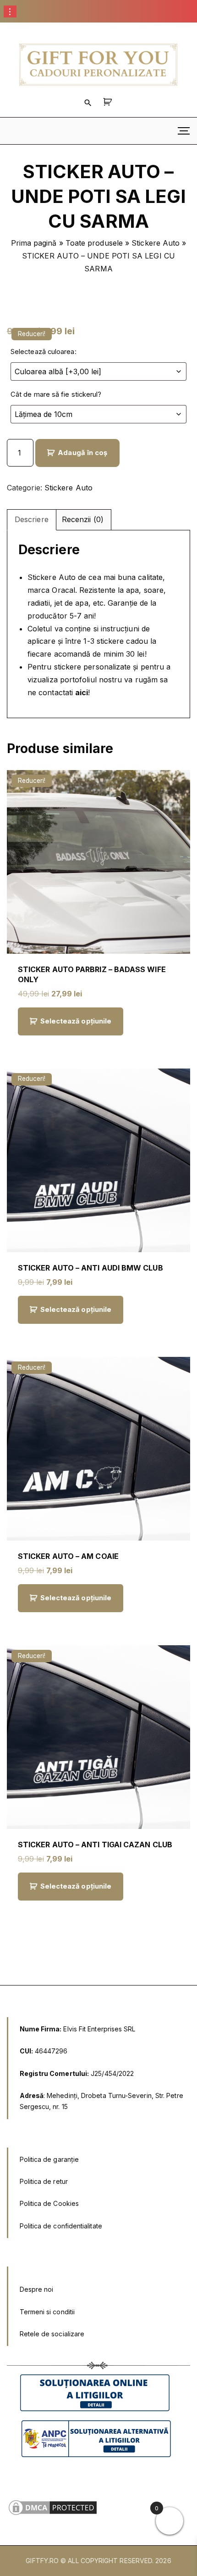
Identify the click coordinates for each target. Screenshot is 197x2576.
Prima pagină (34, 243)
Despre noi (37, 2289)
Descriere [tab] (32, 519)
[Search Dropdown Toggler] (88, 102)
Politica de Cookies (49, 2203)
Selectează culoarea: (44, 352)
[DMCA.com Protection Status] (53, 2514)
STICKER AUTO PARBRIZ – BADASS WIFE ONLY (92, 974)
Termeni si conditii (47, 2312)
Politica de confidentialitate (61, 2226)
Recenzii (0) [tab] (83, 519)
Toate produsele (94, 243)
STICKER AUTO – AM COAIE (68, 1556)
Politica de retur (44, 2181)
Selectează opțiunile (76, 1021)
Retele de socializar (50, 2334)
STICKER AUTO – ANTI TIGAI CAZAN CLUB (95, 1845)
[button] (109, 102)
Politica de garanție (49, 2159)
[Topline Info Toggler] (10, 11)
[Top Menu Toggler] (184, 131)
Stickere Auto (156, 243)
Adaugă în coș (83, 453)
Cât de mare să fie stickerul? (56, 394)
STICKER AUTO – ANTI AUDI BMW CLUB (90, 1268)
